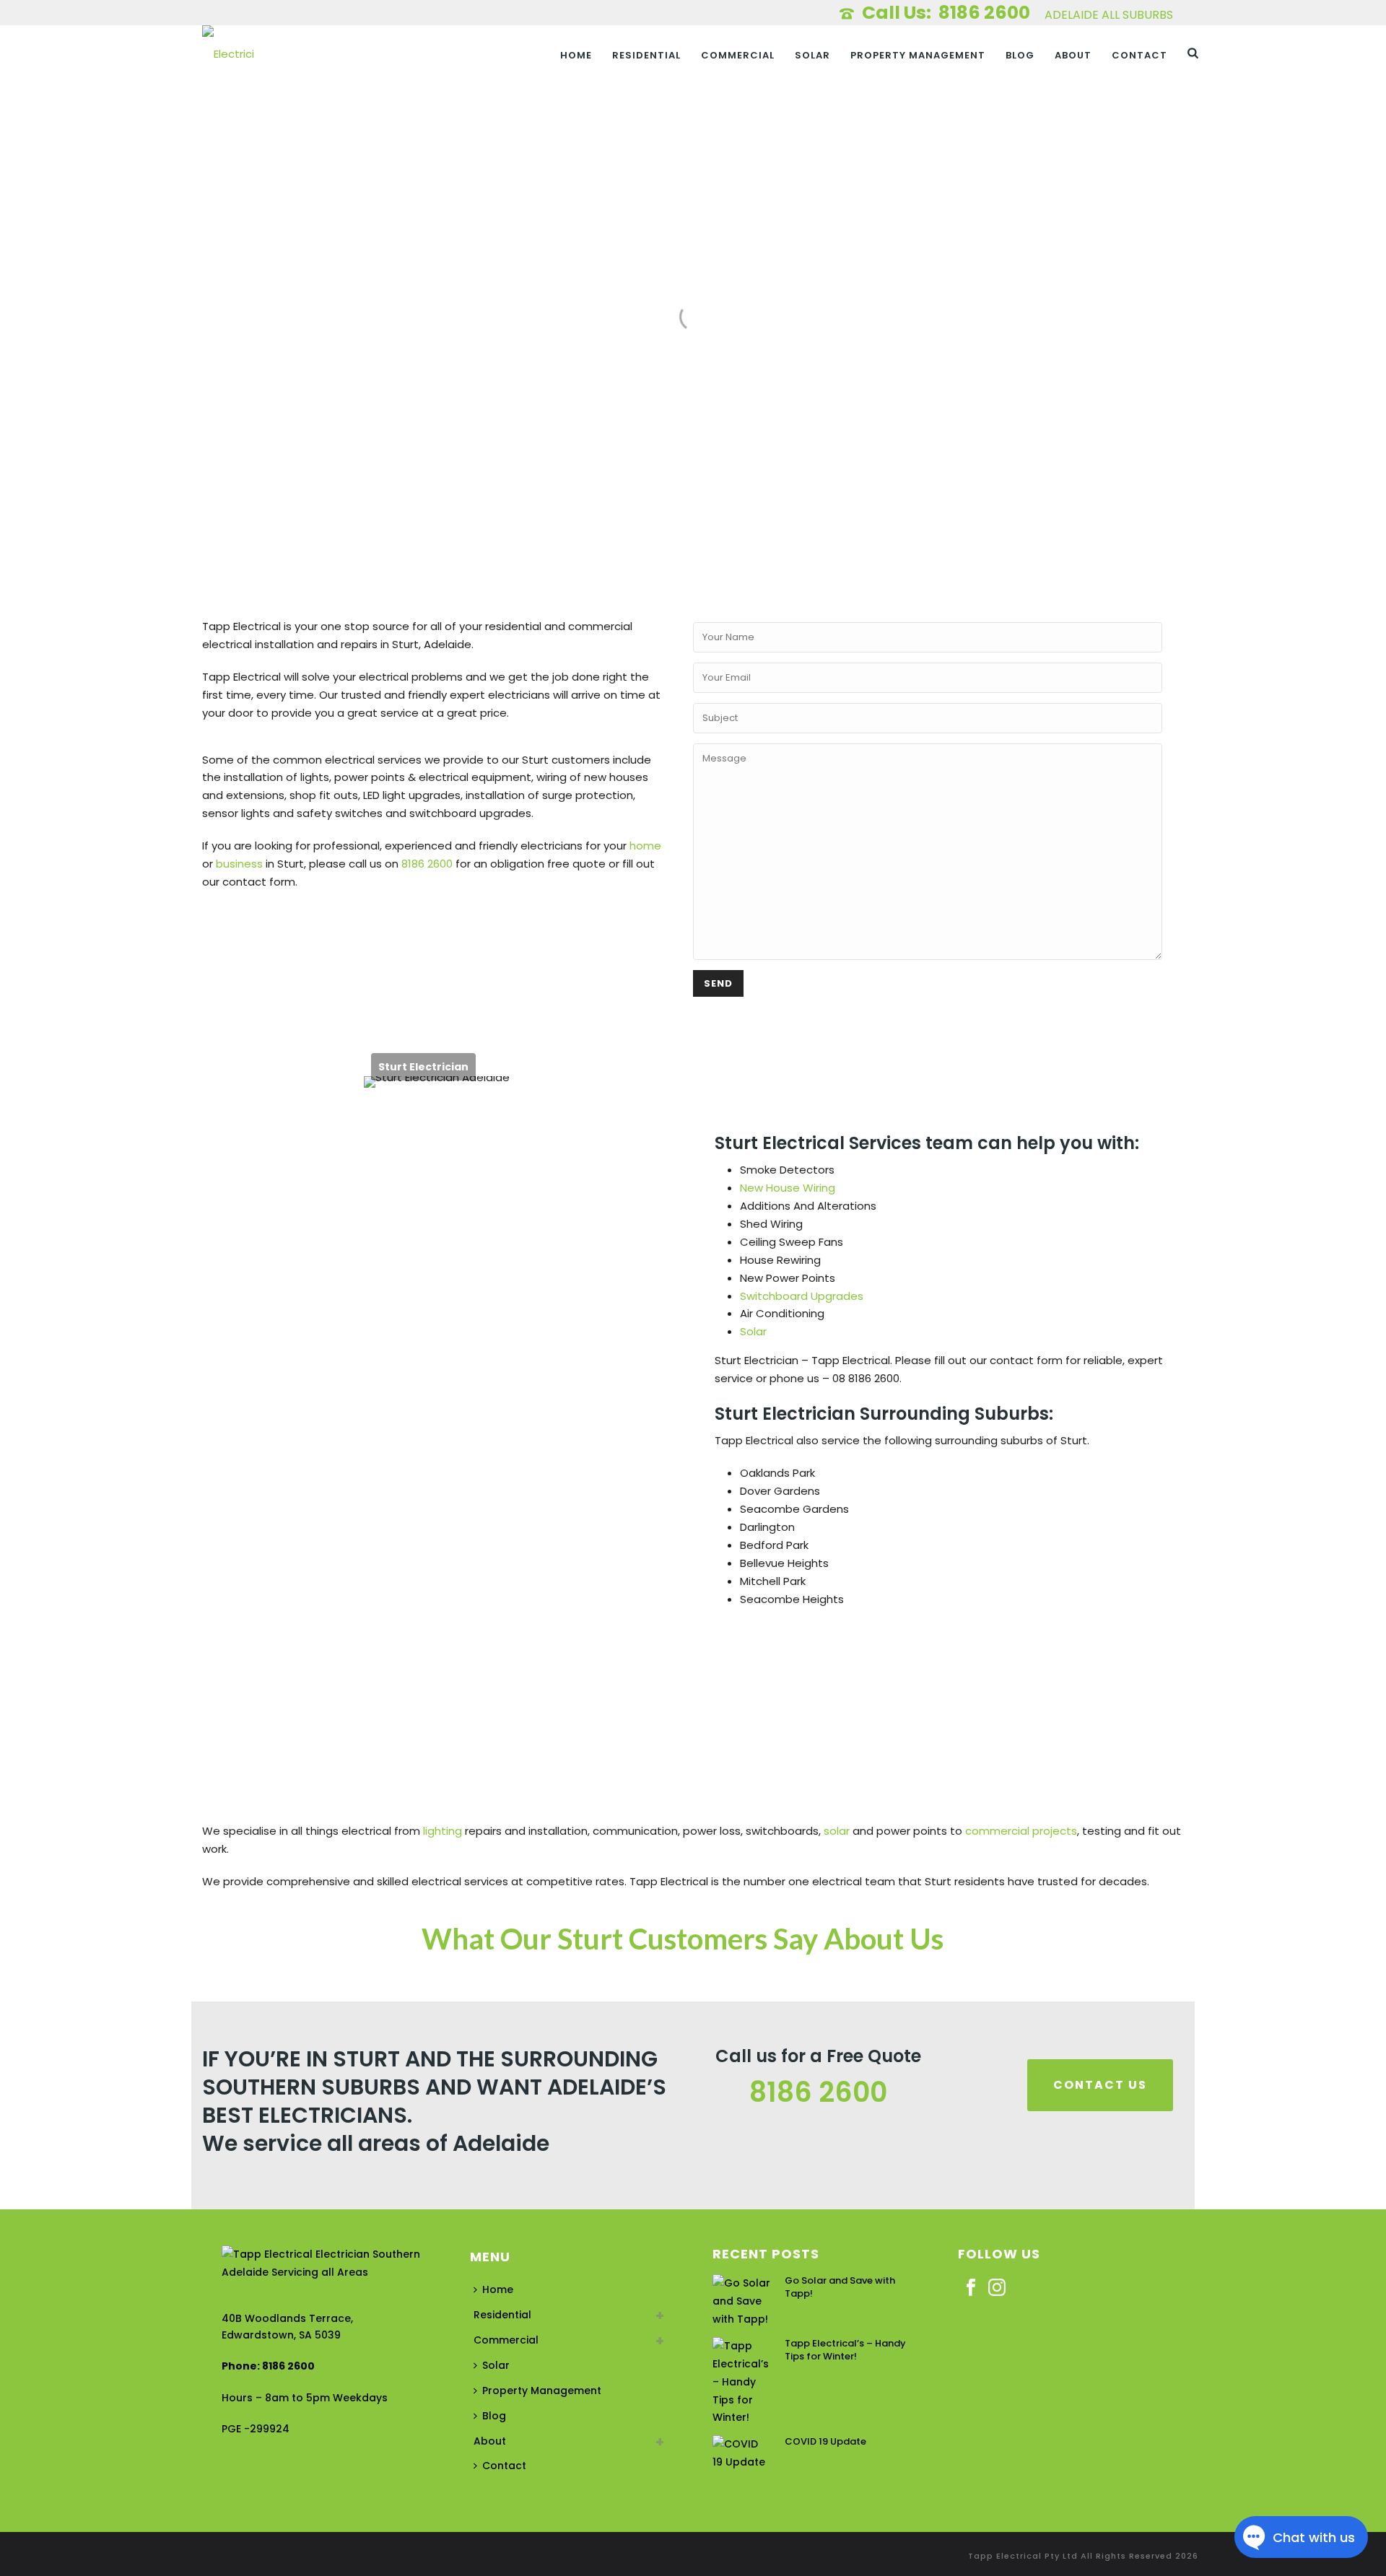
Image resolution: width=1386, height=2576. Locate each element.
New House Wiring (788, 1188)
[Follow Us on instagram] (997, 2288)
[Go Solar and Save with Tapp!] (741, 2301)
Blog (1020, 55)
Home (576, 55)
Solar (812, 55)
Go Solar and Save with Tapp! (840, 2287)
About (1073, 55)
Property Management (918, 55)
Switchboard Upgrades (802, 1296)
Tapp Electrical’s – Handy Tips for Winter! (845, 2350)
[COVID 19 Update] (741, 2453)
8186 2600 (986, 13)
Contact (1139, 55)
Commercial (738, 55)
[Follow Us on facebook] (971, 2288)
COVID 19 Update (825, 2442)
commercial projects (1021, 1831)
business (239, 864)
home (645, 846)
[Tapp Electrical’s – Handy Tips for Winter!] (741, 2382)
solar (837, 1831)
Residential (646, 55)
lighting (443, 1831)
